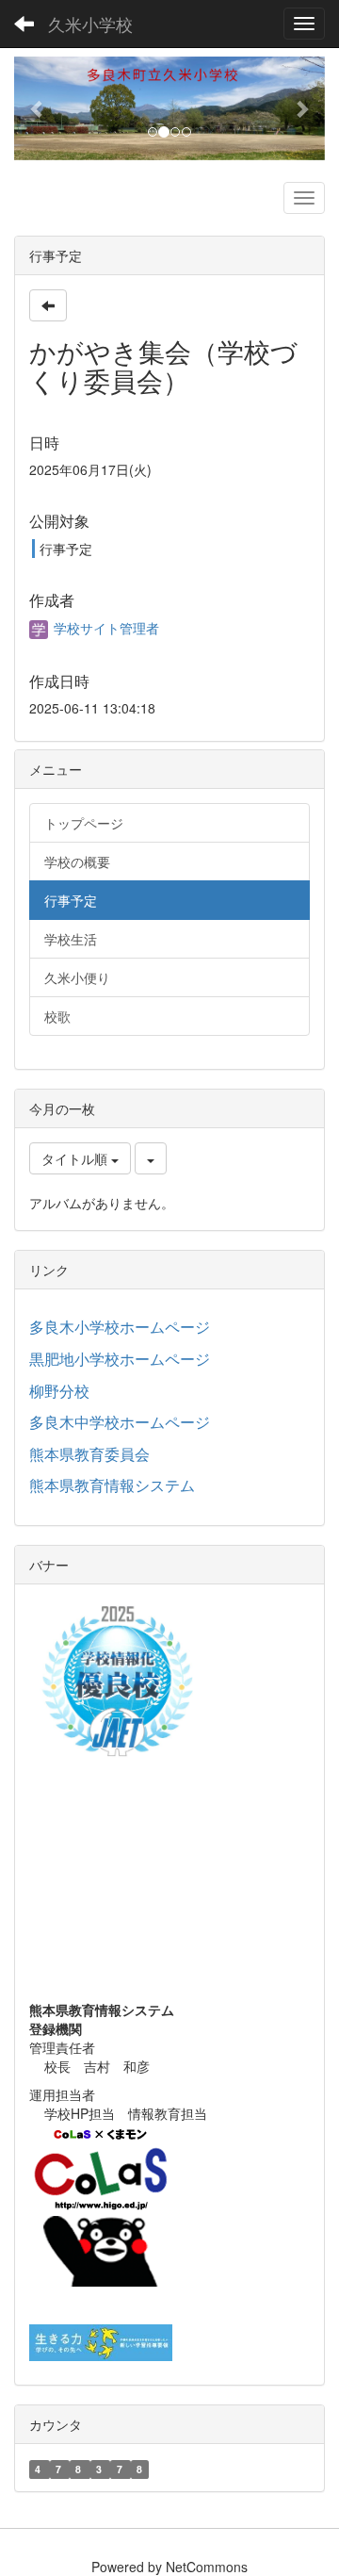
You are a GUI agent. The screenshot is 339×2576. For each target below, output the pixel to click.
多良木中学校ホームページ (120, 1422)
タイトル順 (76, 1158)
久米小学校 (90, 24)
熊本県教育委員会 (89, 1454)
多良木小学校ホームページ (120, 1327)
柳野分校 (59, 1391)
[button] (38, 108)
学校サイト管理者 (105, 628)
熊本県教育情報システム (112, 1485)
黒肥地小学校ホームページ (120, 1359)
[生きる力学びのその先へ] (101, 2340)
